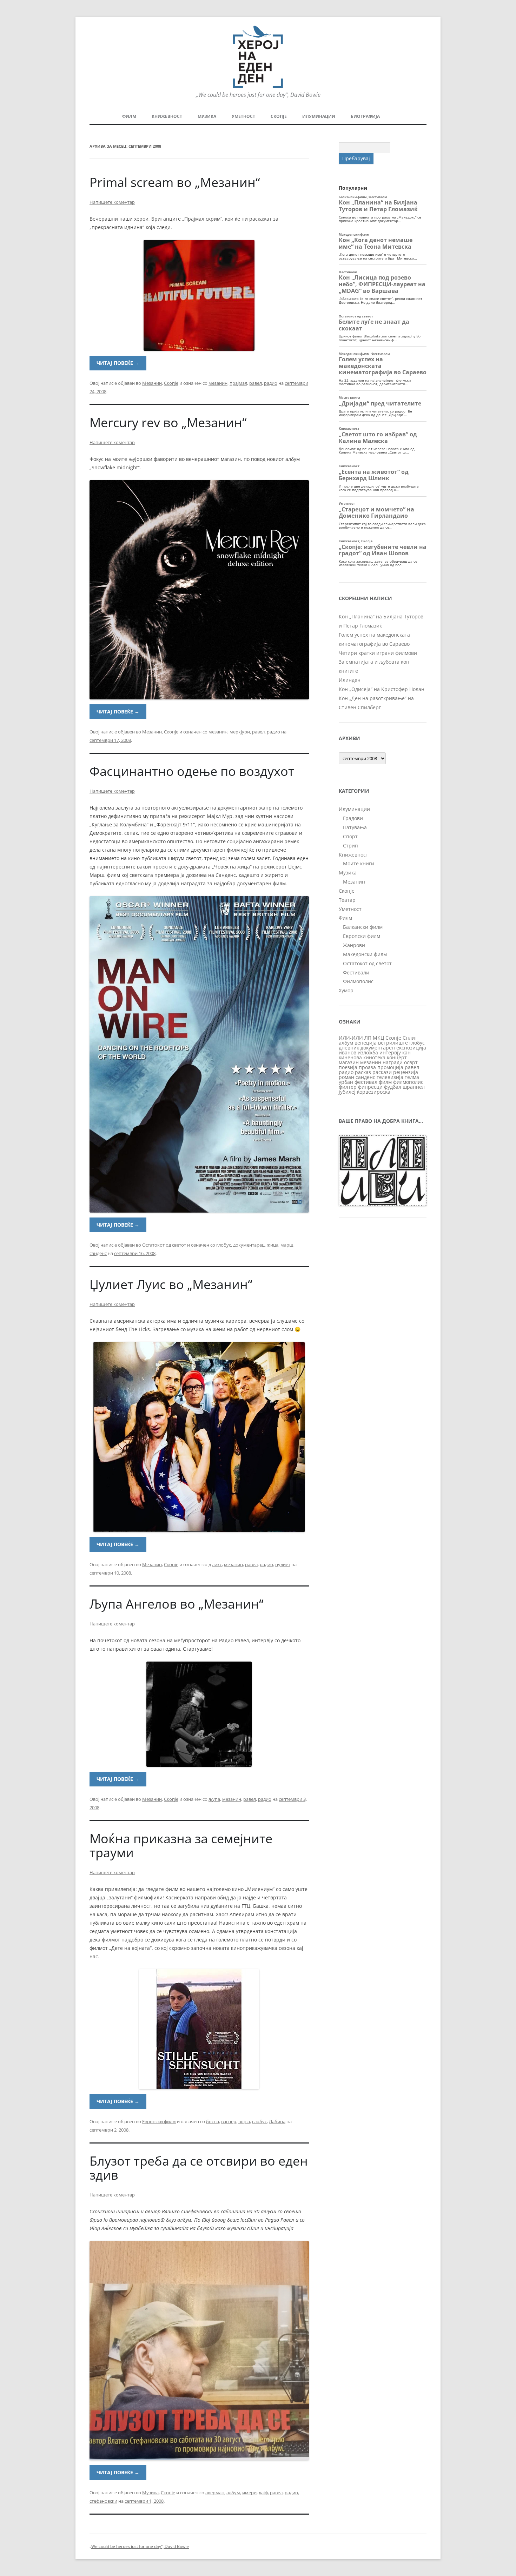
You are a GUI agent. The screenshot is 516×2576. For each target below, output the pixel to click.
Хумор (346, 990)
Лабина (277, 2121)
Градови (353, 818)
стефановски (103, 2501)
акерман (215, 2493)
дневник (349, 1048)
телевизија (390, 1077)
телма (412, 1077)
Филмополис (358, 981)
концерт (397, 1057)
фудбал (393, 1087)
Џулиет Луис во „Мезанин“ (171, 1284)
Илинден (350, 680)
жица (273, 1245)
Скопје (279, 116)
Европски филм (159, 2121)
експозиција (411, 1048)
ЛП (368, 1038)
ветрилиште (393, 1043)
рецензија (406, 1072)
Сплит (410, 1038)
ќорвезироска (374, 1092)
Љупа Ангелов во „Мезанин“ (177, 1604)
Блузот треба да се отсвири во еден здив (199, 2168)
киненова (350, 1057)
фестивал (366, 1082)
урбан (346, 1082)
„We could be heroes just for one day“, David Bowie (139, 2546)
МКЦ (378, 1038)
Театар (347, 900)
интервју (390, 1052)
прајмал (238, 383)
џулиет (283, 1564)
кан (406, 1052)
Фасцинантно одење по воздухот (192, 771)
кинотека (374, 1057)
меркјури (240, 732)
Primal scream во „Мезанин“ (175, 182)
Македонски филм (365, 954)
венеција (366, 1043)
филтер (348, 1087)
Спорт (350, 836)
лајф (263, 2493)
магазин (349, 1062)
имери (249, 2493)
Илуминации (319, 116)
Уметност (243, 116)
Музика (207, 116)
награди (393, 1062)
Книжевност (167, 116)
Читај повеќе (118, 363)
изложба (368, 1052)
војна (244, 2121)
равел (256, 383)
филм (385, 1082)
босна (213, 2121)
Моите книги (359, 863)
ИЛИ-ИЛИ (351, 1038)
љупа (214, 1799)
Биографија (365, 116)
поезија (348, 1067)
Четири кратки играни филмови (378, 653)
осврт (411, 1062)
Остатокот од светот (164, 1245)
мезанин (218, 383)
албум (233, 2493)
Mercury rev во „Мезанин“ (168, 422)
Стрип (350, 846)
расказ (363, 1072)
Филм (129, 116)
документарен (378, 1048)
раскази (382, 1072)
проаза (367, 1067)
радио (271, 383)
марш (287, 1245)
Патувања (355, 827)
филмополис (408, 1082)
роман (346, 1077)
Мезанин (152, 383)
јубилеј (347, 1092)
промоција (390, 1067)
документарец (249, 1245)
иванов (348, 1052)
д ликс (215, 1564)
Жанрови (354, 945)
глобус (224, 1245)
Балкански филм (363, 927)
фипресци (370, 1087)
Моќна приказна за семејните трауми (181, 1846)
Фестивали (356, 972)
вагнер (229, 2121)
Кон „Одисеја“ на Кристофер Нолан (382, 689)
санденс (98, 1253)
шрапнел (414, 1087)
